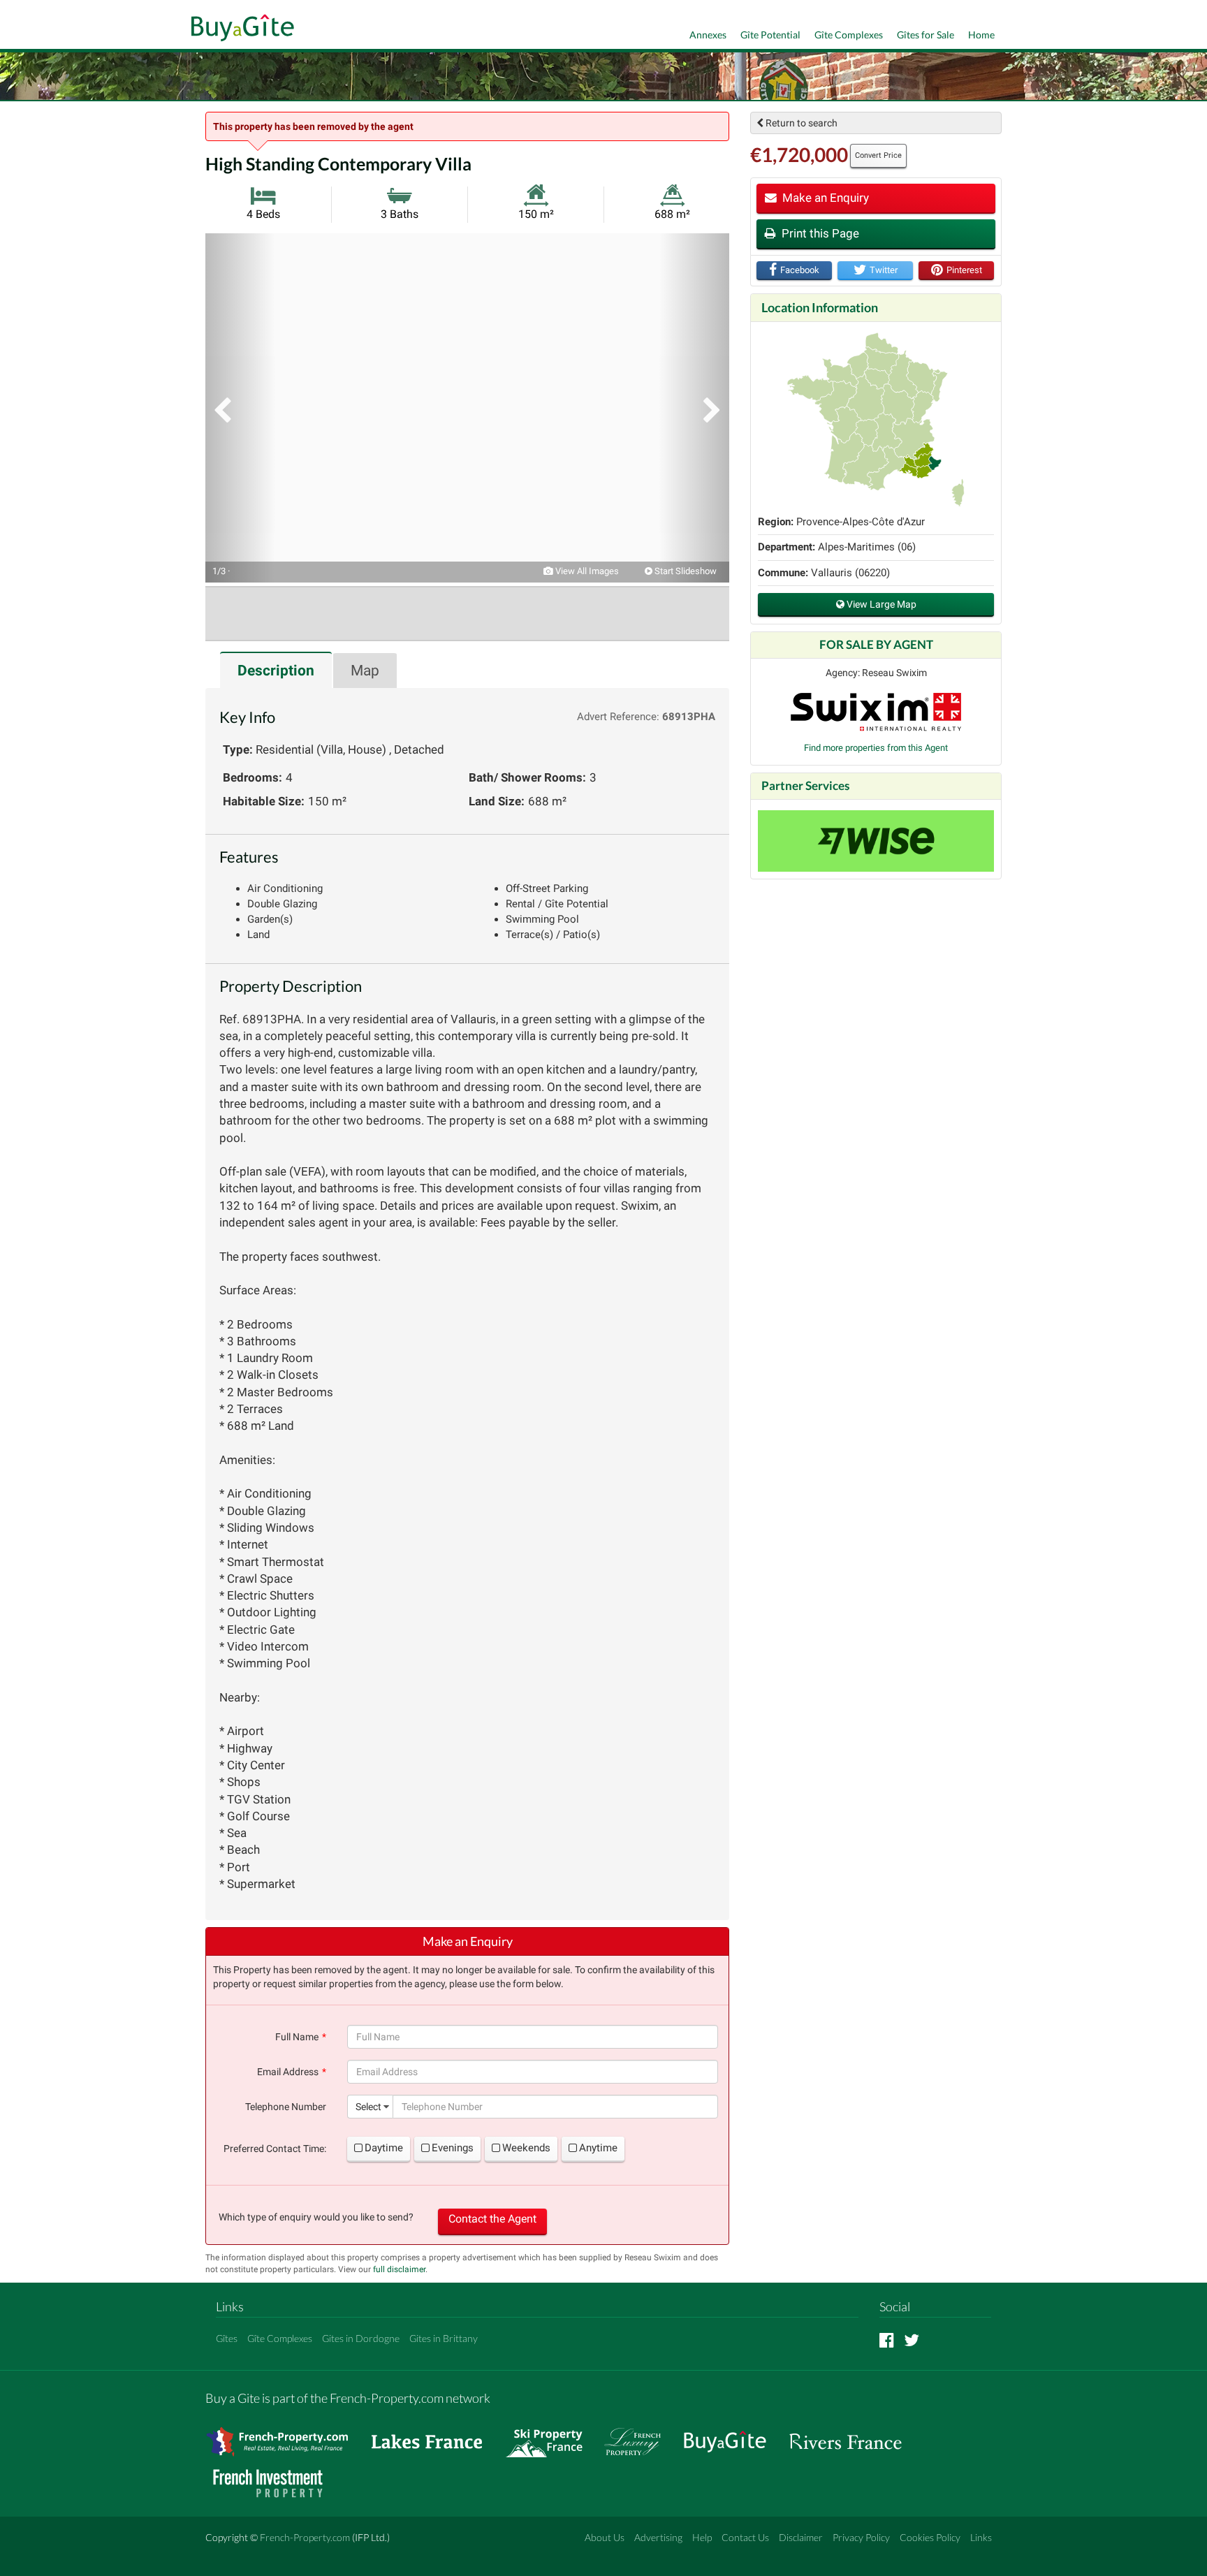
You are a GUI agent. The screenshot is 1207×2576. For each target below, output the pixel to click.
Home (981, 35)
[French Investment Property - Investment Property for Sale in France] (275, 2476)
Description (276, 671)
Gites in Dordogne (361, 2338)
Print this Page (819, 233)
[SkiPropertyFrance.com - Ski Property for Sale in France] (551, 2435)
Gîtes (227, 2338)
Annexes (708, 35)
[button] (240, 408)
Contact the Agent (492, 2219)
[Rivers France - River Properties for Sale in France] (853, 2435)
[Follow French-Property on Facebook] (887, 2340)
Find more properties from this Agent (876, 748)
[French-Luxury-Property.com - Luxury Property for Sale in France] (640, 2435)
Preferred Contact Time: (275, 2149)
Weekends (526, 2148)
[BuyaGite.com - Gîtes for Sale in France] (732, 2435)
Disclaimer (801, 2537)
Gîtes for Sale (926, 35)
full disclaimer (399, 2269)
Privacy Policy (861, 2537)
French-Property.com (305, 2537)
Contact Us (745, 2537)
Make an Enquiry (824, 198)
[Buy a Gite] (239, 29)
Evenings (453, 2148)
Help (702, 2537)
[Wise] (876, 841)
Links (981, 2537)
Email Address (288, 2072)
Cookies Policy (930, 2537)
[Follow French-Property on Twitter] (912, 2340)
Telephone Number (286, 2107)
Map (365, 671)
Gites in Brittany (444, 2338)
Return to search (800, 123)
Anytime (598, 2148)
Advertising (658, 2537)
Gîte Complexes (849, 35)
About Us (605, 2537)
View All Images (586, 571)
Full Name (297, 2037)
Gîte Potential (770, 35)
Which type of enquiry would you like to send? (316, 2217)
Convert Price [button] (878, 155)
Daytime (384, 2148)
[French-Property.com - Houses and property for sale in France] (285, 2435)
